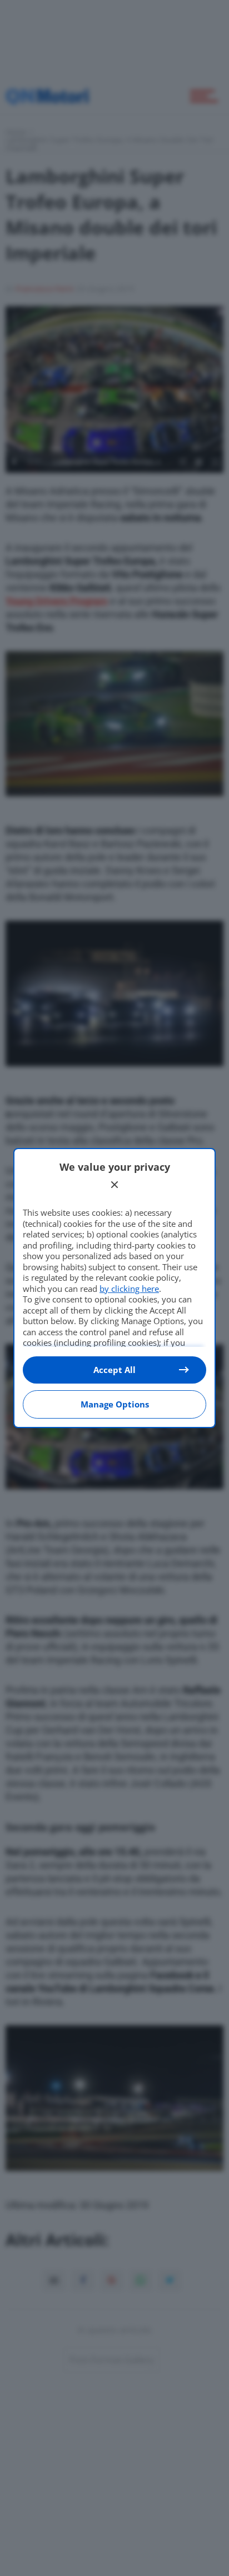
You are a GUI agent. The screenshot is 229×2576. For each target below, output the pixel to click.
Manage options (115, 1404)
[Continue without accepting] (114, 1185)
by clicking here (129, 1289)
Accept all (114, 1370)
